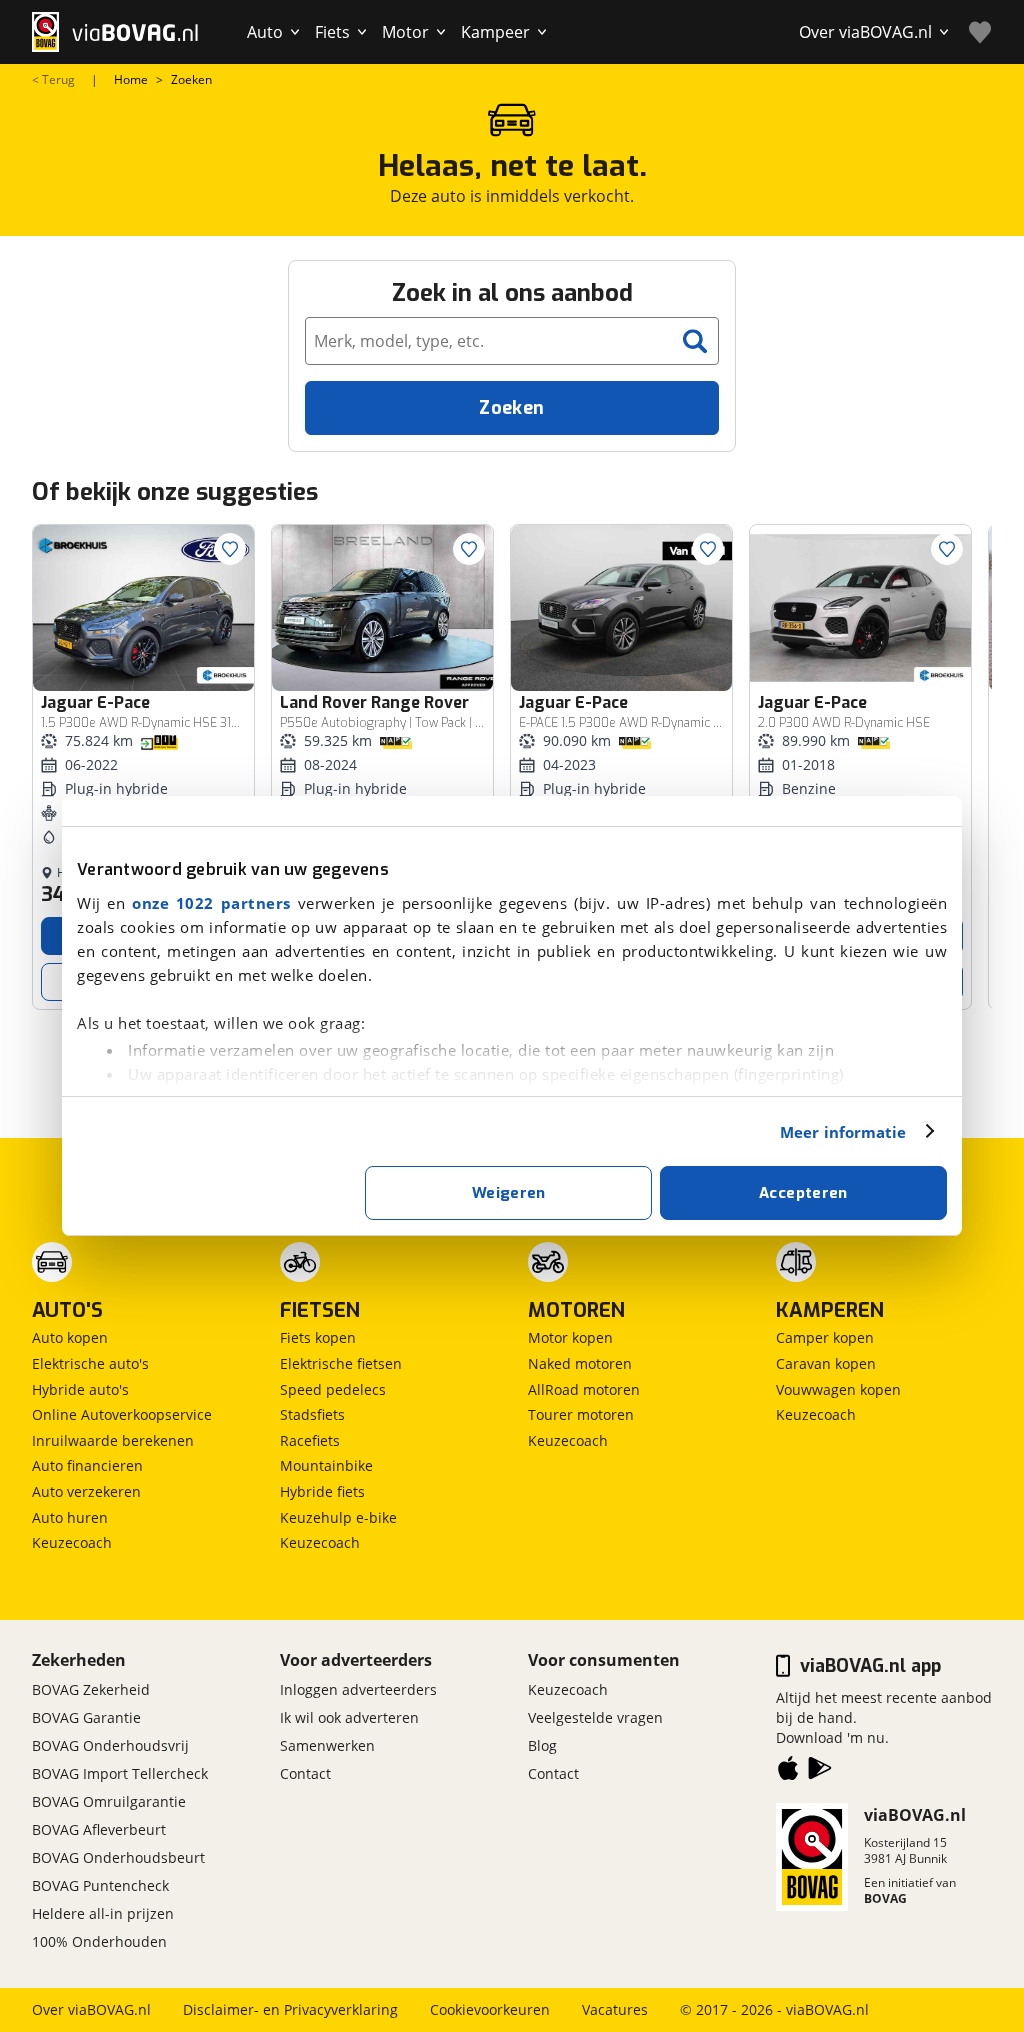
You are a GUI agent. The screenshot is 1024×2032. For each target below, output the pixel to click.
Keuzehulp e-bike (338, 1517)
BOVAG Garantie (86, 1717)
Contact (305, 1773)
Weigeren (509, 1193)
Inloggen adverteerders (358, 1689)
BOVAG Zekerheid (91, 1689)
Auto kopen (70, 1337)
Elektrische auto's (90, 1363)
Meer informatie (843, 1132)
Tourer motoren (581, 1414)
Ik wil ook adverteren (349, 1717)
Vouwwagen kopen (838, 1389)
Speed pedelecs (333, 1389)
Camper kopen (825, 1337)
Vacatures (615, 2009)
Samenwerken (327, 1745)
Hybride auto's (80, 1389)
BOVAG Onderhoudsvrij (110, 1745)
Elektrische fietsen (341, 1363)
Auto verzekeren (86, 1491)
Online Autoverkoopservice (122, 1414)
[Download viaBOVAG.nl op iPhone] (788, 1772)
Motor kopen (570, 1337)
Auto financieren (87, 1465)
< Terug (53, 80)
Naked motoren (580, 1363)
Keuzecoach (72, 1542)
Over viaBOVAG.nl (91, 2009)
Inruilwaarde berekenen (113, 1440)
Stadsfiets (312, 1414)
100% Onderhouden (99, 1941)
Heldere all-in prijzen (103, 1913)
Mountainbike (326, 1465)
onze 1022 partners (211, 903)
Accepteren (803, 1193)
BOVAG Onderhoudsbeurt (118, 1857)
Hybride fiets (322, 1491)
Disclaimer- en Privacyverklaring (290, 2009)
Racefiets (310, 1440)
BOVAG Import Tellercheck (120, 1773)
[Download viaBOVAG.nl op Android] (820, 1772)
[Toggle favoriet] (230, 549)
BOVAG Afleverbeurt (99, 1829)
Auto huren (70, 1517)
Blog (542, 1745)
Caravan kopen (826, 1363)
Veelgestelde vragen (595, 1717)
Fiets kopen (318, 1337)
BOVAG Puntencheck (100, 1885)
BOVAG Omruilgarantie (109, 1801)
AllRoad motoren (584, 1389)
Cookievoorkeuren (490, 2009)
